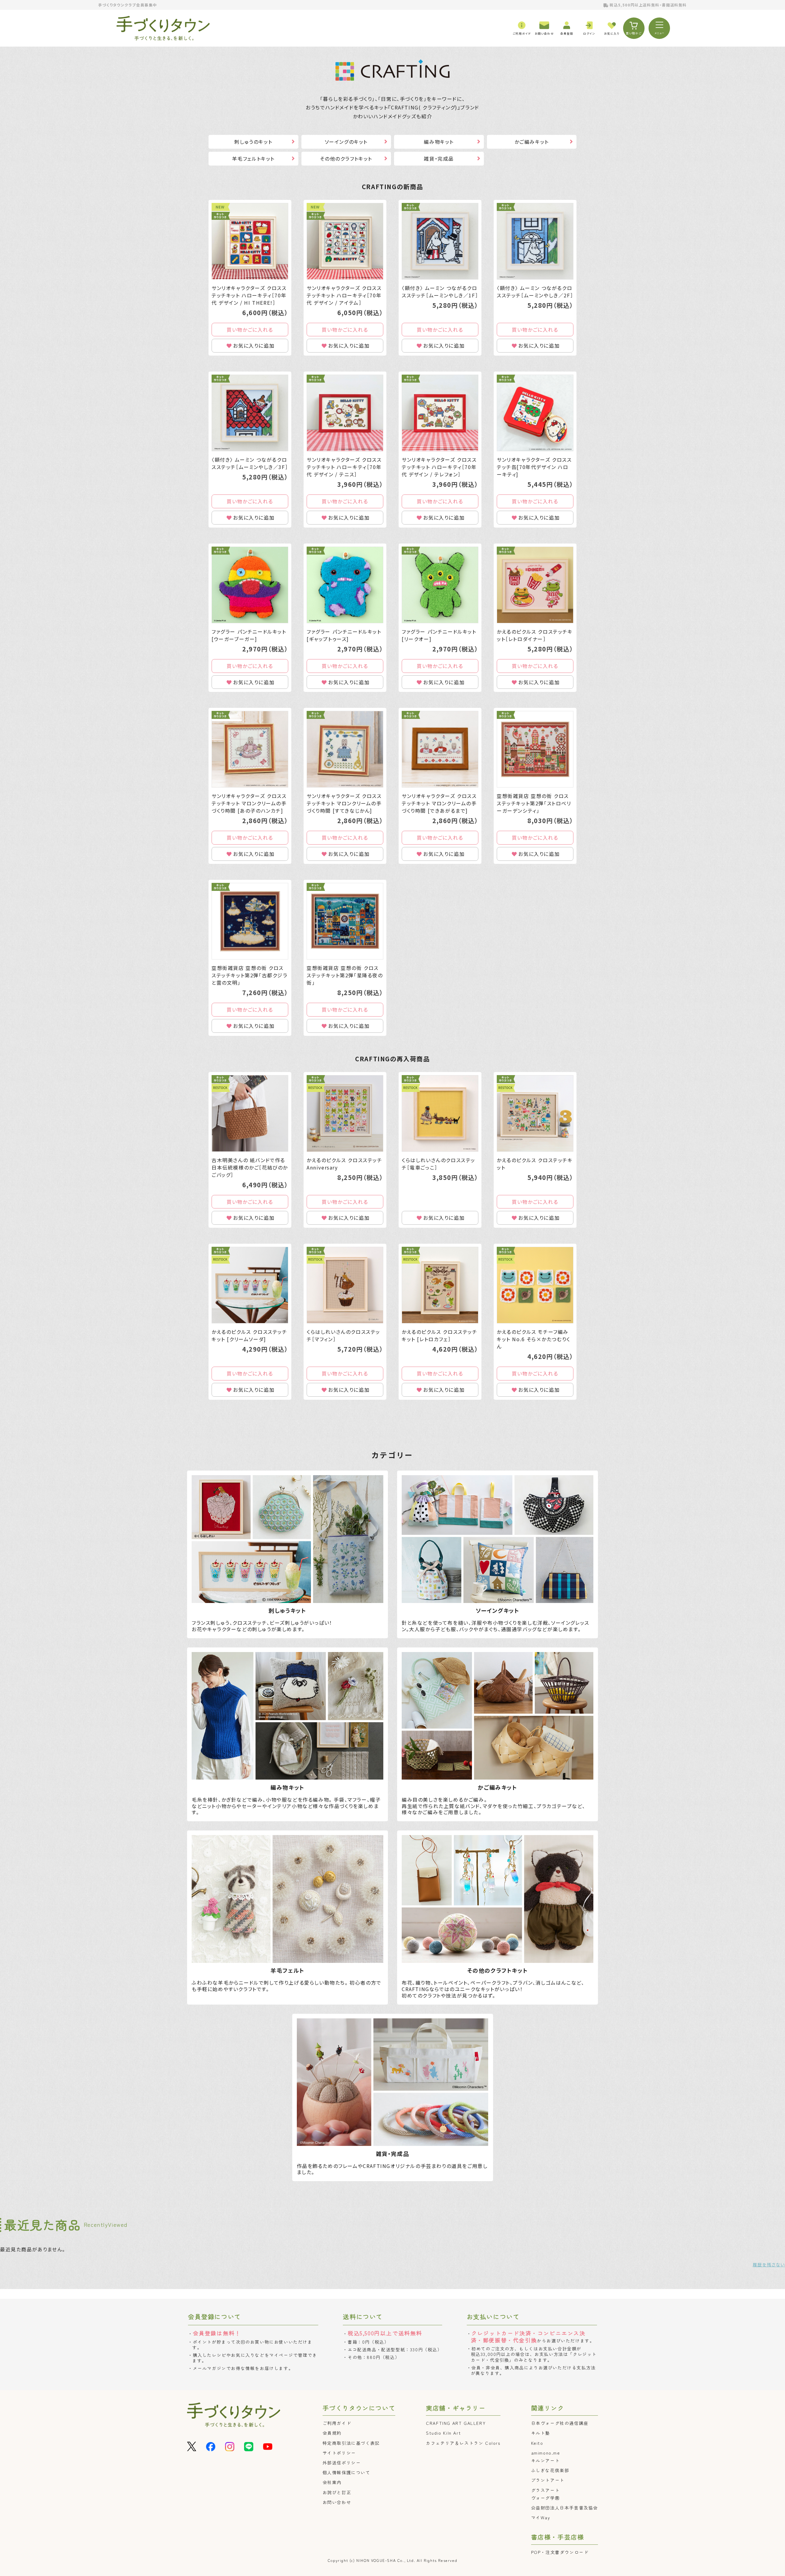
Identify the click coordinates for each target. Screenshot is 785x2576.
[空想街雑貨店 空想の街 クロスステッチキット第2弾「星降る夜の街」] (345, 921)
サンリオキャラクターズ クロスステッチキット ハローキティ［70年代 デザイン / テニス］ (344, 467)
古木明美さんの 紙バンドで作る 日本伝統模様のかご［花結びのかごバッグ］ (250, 1167)
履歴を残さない (769, 2265)
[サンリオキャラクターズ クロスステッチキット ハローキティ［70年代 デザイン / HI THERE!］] (250, 241)
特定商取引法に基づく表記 (351, 2443)
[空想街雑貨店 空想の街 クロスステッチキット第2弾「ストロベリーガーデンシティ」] (535, 749)
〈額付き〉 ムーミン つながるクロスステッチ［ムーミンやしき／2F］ (535, 292)
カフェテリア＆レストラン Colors (463, 2443)
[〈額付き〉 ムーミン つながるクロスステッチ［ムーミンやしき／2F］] (535, 241)
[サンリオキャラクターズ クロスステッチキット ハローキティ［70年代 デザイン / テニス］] (345, 413)
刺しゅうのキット (253, 142)
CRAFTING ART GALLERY (456, 2423)
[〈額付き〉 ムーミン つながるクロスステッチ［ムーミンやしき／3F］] (250, 413)
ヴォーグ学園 (546, 2498)
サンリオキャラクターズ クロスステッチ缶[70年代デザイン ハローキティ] (534, 467)
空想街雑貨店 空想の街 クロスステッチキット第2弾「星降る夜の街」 (345, 975)
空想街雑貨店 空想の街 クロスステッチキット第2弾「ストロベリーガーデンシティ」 (534, 803)
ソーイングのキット (346, 142)
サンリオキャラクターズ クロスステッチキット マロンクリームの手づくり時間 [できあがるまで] (439, 803)
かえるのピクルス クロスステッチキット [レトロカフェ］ (440, 1335)
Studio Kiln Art (443, 2433)
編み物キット (439, 142)
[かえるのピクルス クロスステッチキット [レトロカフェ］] (440, 1285)
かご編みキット (532, 142)
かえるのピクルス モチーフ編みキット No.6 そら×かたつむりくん (534, 1339)
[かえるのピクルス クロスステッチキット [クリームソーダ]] (250, 1285)
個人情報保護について (347, 2472)
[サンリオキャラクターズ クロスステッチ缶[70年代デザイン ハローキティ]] (535, 413)
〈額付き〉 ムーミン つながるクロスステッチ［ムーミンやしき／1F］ (440, 292)
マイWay (541, 2517)
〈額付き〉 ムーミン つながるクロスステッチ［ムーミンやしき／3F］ (250, 463)
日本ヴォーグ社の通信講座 (560, 2423)
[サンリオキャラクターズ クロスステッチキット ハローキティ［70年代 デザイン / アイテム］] (345, 241)
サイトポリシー (339, 2453)
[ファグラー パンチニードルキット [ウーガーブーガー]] (250, 585)
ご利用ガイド (337, 2423)
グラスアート (546, 2490)
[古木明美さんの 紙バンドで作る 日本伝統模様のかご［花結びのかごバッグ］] (250, 1113)
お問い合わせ (337, 2502)
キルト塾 (541, 2433)
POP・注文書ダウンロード (560, 2552)
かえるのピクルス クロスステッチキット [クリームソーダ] (249, 1335)
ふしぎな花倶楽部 (550, 2470)
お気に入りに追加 (254, 345)
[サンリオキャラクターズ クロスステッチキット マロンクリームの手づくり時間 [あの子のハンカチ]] (250, 749)
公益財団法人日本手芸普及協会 (565, 2508)
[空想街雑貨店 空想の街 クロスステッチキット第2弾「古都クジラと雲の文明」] (250, 921)
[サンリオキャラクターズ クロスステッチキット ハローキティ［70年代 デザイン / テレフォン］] (440, 413)
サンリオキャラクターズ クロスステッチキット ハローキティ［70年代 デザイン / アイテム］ (344, 295)
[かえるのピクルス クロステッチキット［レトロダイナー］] (535, 585)
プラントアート (548, 2480)
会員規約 (332, 2433)
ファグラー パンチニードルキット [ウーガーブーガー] (249, 635)
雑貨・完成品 (439, 158)
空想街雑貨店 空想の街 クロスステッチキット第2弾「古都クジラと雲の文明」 (250, 975)
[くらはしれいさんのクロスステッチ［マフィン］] (345, 1285)
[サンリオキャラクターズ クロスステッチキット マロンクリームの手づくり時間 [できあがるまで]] (440, 749)
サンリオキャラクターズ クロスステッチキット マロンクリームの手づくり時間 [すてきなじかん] (344, 803)
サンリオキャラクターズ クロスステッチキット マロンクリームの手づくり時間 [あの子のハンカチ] (249, 803)
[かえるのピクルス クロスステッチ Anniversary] (345, 1113)
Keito (537, 2443)
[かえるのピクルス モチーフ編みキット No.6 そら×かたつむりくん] (535, 1285)
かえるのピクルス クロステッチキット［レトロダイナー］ (535, 635)
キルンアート (546, 2460)
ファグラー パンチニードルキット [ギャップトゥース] (344, 635)
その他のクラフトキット (346, 158)
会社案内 (332, 2482)
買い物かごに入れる (250, 330)
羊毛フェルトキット (253, 158)
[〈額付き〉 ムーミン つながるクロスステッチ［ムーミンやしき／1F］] (440, 241)
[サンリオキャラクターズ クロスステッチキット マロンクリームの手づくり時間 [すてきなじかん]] (345, 749)
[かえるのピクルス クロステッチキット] (535, 1113)
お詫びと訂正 (337, 2492)
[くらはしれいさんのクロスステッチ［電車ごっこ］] (440, 1113)
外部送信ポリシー (342, 2463)
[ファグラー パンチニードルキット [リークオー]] (440, 585)
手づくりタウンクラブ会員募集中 (128, 5)
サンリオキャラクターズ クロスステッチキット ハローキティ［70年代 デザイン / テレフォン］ (439, 467)
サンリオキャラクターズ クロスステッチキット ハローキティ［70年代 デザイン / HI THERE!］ (249, 295)
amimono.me (546, 2453)
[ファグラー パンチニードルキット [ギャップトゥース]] (345, 585)
